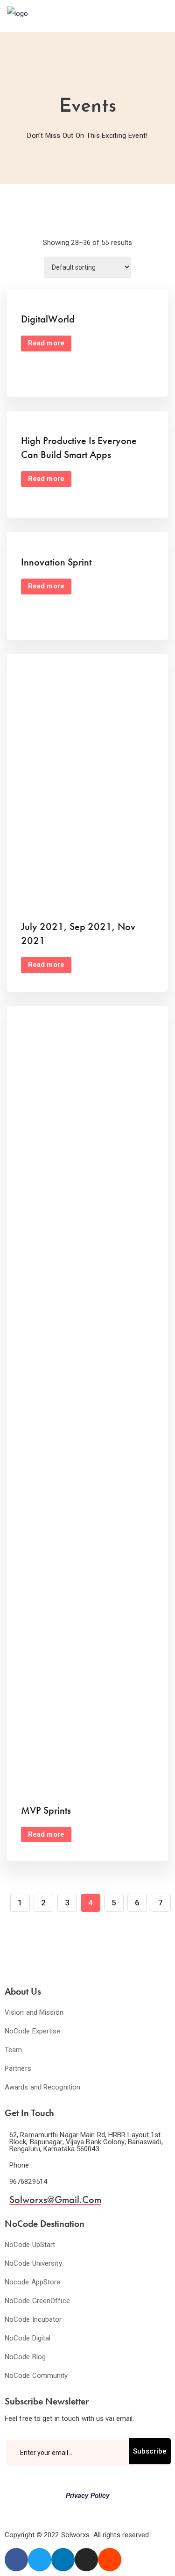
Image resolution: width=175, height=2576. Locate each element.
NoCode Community (36, 2376)
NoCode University (33, 2263)
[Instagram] (86, 2560)
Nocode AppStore (33, 2282)
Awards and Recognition (42, 2087)
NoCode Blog (25, 2357)
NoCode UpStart (30, 2245)
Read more (46, 343)
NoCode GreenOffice (37, 2301)
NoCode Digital (28, 2338)
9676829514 (28, 2182)
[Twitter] (40, 2560)
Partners (18, 2068)
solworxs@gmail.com (55, 2200)
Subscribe (150, 2451)
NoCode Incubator (33, 2319)
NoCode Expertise (33, 2031)
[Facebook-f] (16, 2560)
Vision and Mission (34, 2012)
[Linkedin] (63, 2560)
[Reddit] (110, 2560)
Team (13, 2050)
